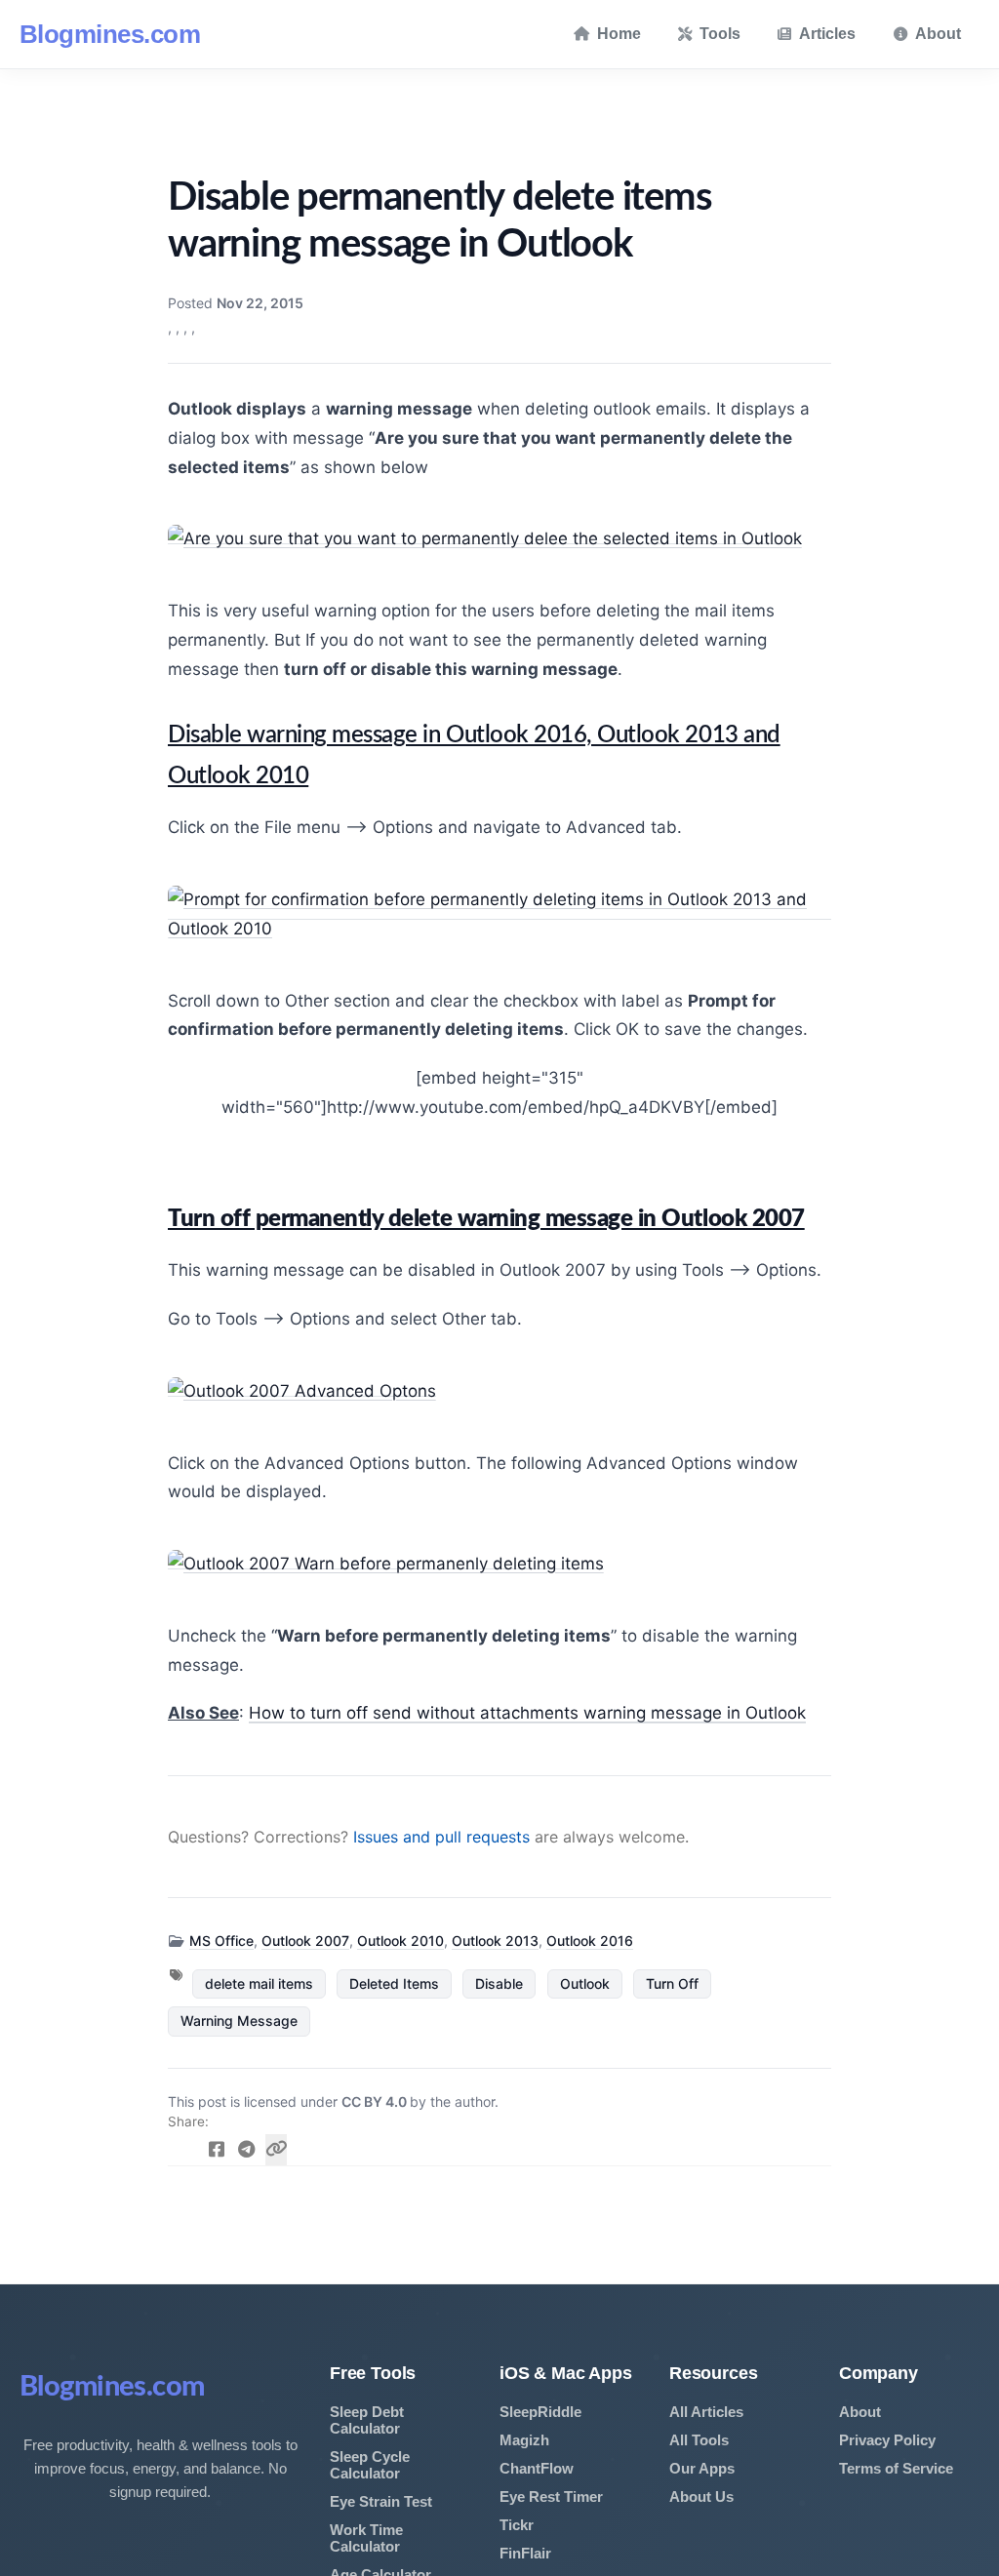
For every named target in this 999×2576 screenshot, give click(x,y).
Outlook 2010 (400, 1941)
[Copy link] (277, 2150)
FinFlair (525, 2553)
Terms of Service (896, 2468)
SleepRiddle (540, 2412)
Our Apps (702, 2468)
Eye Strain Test (381, 2501)
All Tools (699, 2440)
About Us (701, 2497)
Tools (720, 34)
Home (619, 34)
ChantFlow (537, 2468)
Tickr (517, 2525)
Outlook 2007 (305, 1941)
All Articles (706, 2412)
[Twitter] (187, 2150)
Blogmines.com (110, 34)
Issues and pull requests (441, 1837)
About (938, 34)
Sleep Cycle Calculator (370, 2465)
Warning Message (239, 2021)
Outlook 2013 (495, 1941)
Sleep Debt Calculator (367, 2420)
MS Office (221, 1941)
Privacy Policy (887, 2440)
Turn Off (672, 1983)
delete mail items (259, 1983)
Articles (827, 34)
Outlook (585, 1983)
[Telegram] (246, 2150)
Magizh (524, 2440)
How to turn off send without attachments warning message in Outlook (527, 1713)
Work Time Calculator (366, 2538)
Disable (499, 1983)
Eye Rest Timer (551, 2497)
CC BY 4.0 (376, 2101)
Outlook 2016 (590, 1941)
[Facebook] (217, 2150)
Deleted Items (394, 1983)
